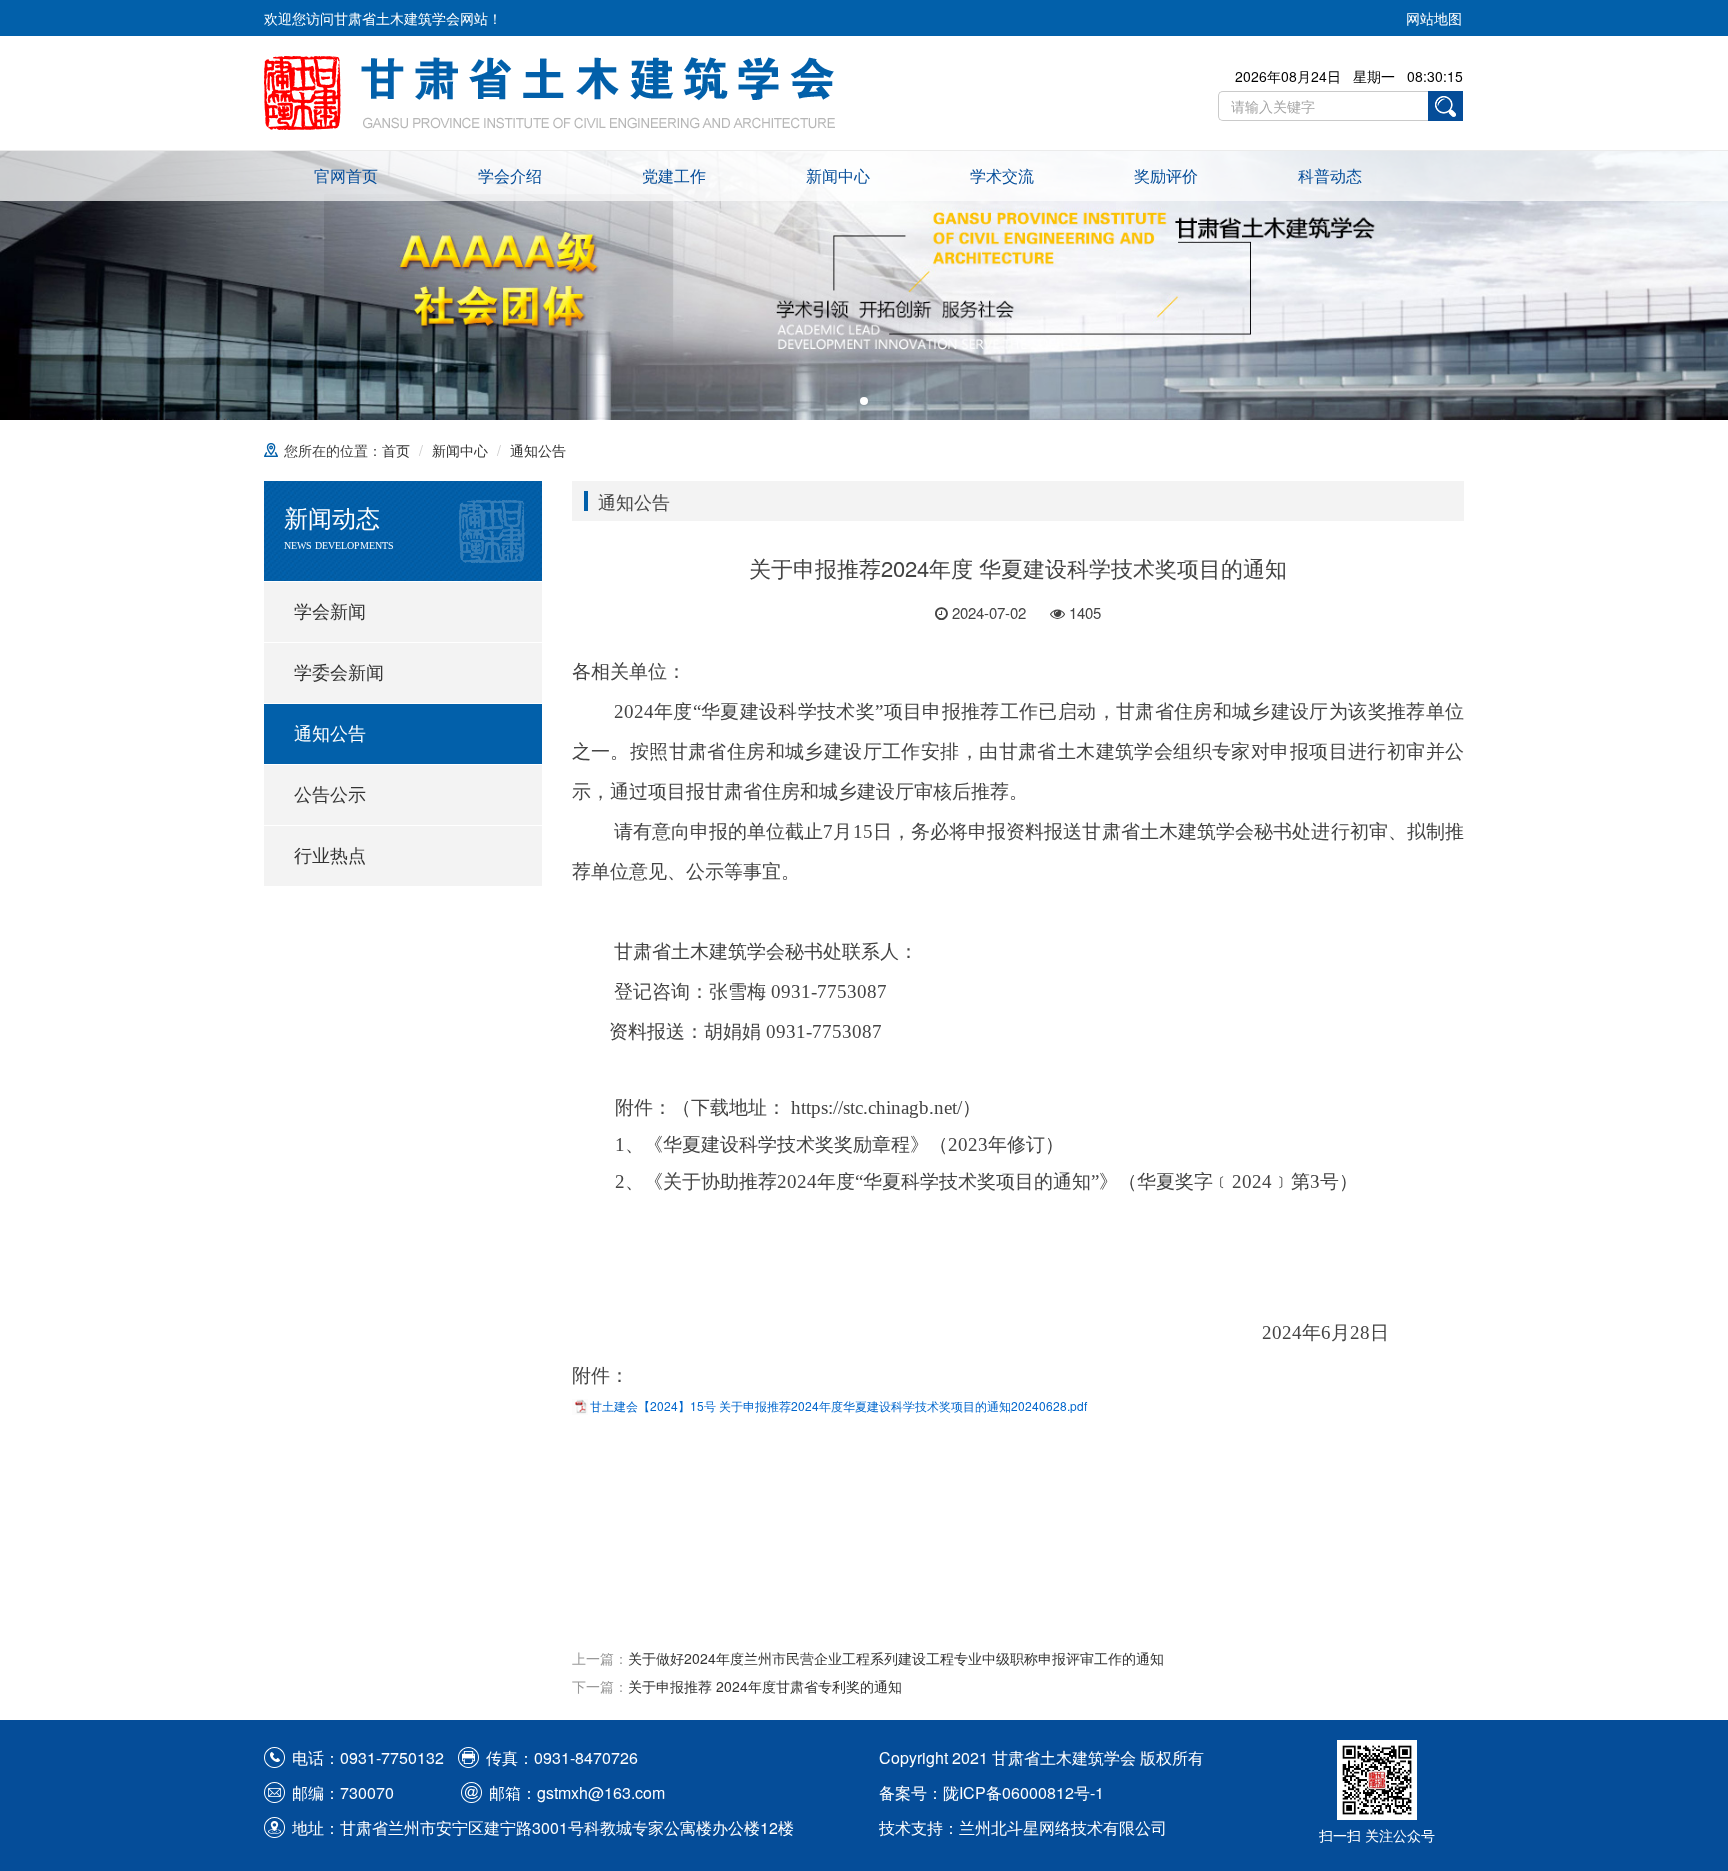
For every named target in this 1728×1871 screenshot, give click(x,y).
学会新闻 (330, 612)
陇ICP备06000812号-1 (1023, 1792)
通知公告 (538, 450)
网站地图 (1434, 18)
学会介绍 (510, 175)
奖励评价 (1166, 175)
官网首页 (346, 175)
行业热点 (330, 856)
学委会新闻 (339, 673)
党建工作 (674, 175)
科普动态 (1330, 175)
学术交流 (1002, 175)
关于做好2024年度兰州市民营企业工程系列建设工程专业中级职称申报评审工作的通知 (896, 1658)
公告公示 (330, 795)
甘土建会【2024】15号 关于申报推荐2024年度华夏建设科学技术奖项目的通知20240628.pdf (838, 1405)
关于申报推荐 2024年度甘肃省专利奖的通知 (765, 1686)
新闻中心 (838, 175)
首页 (396, 450)
